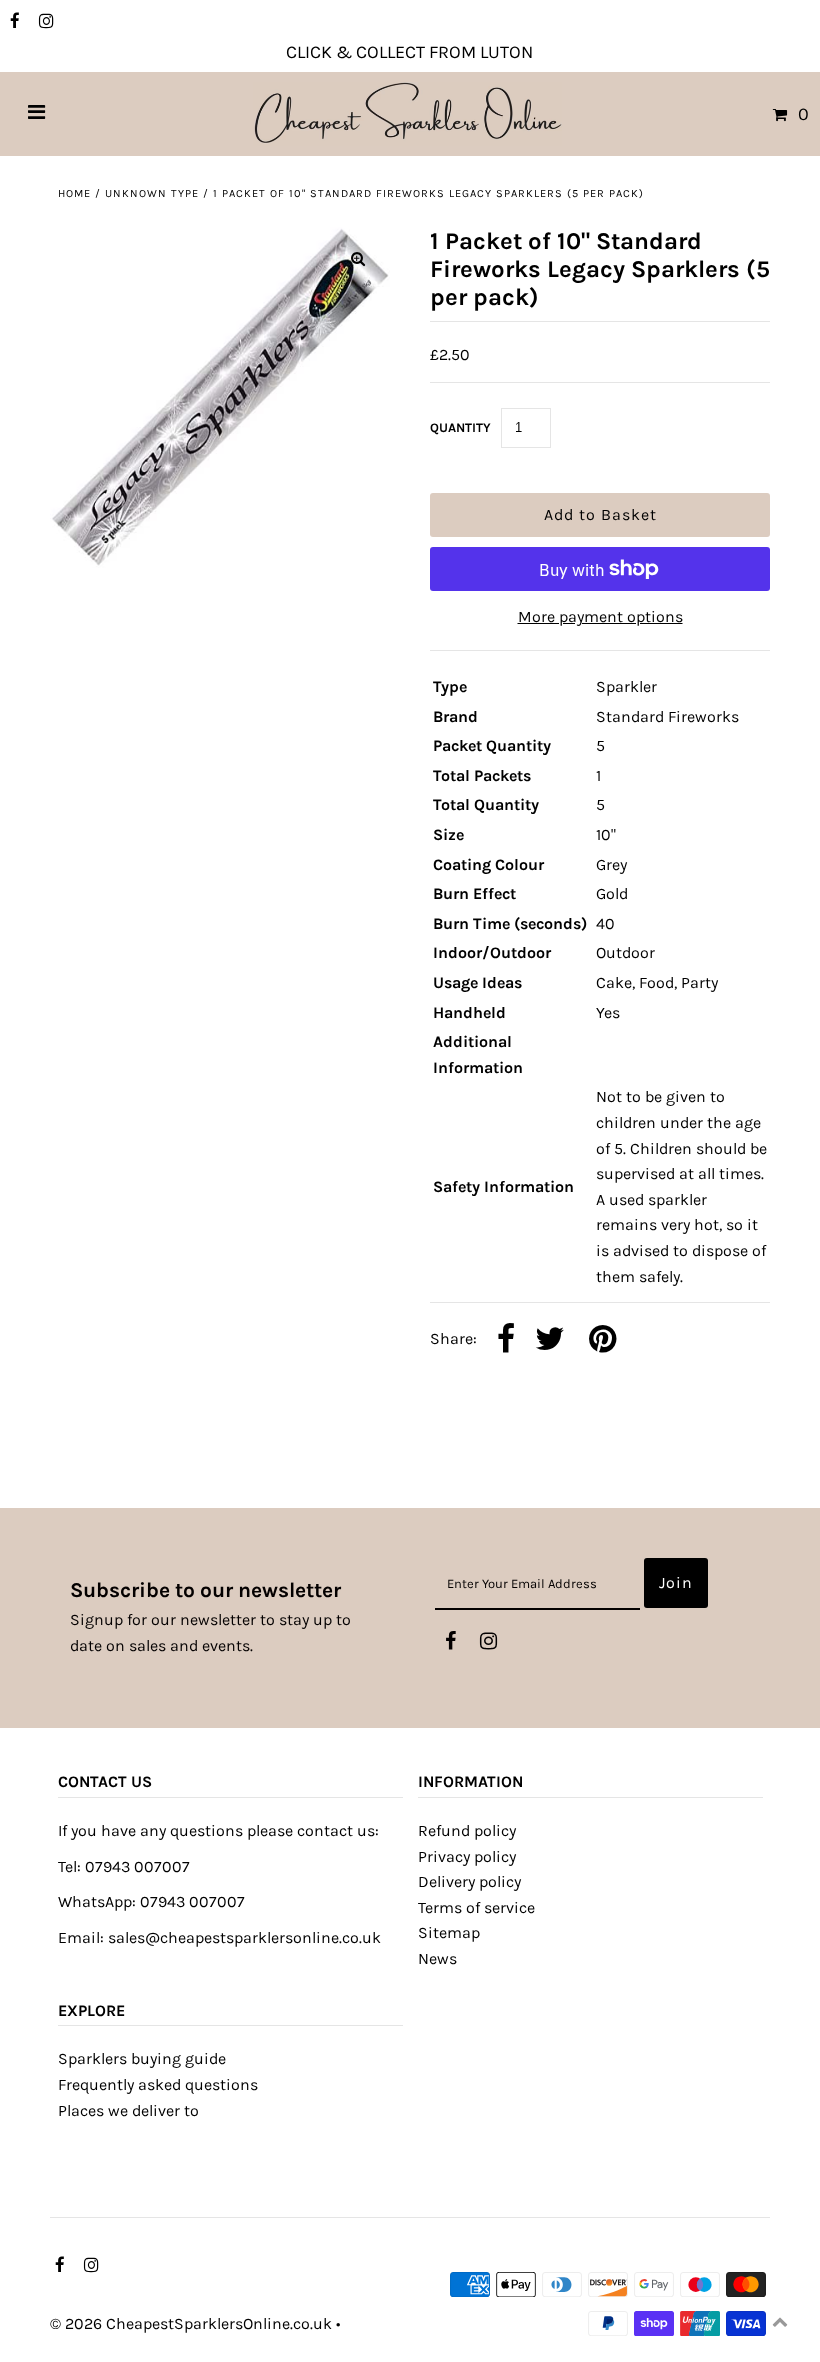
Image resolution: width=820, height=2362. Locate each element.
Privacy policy (467, 1856)
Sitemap (449, 1932)
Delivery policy (469, 1881)
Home (74, 193)
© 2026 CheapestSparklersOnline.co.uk (191, 2323)
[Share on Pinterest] (602, 1340)
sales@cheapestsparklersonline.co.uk (244, 1937)
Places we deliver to (128, 2110)
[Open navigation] (37, 114)
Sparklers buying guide (142, 2058)
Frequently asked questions (158, 2084)
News (437, 1958)
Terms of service (476, 1907)
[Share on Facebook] (506, 1340)
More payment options (600, 616)
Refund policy (467, 1830)
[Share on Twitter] (550, 1340)
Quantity (460, 427)
